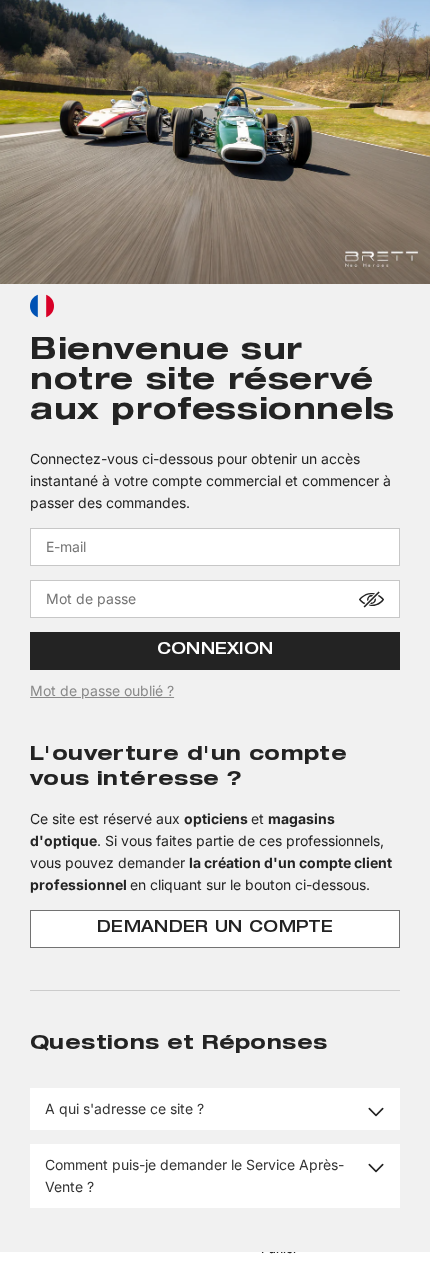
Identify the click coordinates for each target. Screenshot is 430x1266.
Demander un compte (215, 929)
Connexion (215, 651)
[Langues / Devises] (42, 306)
